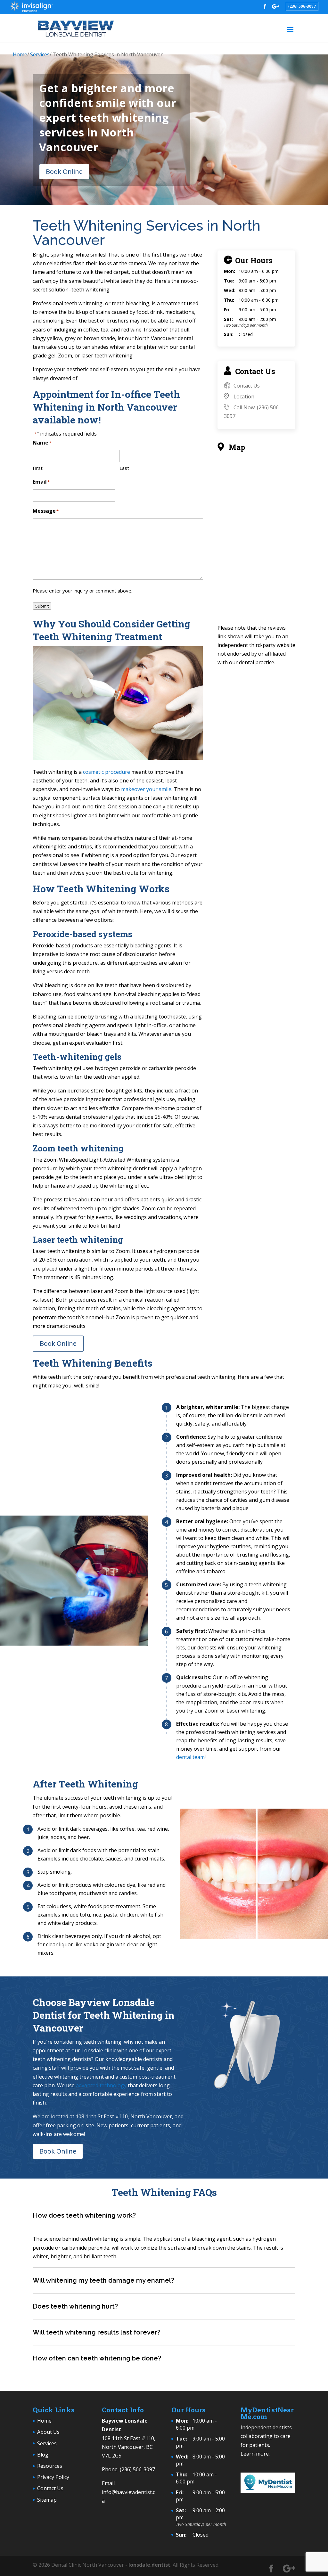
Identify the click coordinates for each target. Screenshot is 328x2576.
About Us (48, 2432)
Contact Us (247, 386)
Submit (42, 606)
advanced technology (101, 2085)
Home (20, 54)
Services (40, 54)
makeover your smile (146, 789)
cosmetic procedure (107, 772)
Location (244, 397)
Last (124, 468)
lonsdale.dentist (149, 2564)
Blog (43, 2454)
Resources (50, 2466)
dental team (190, 1757)
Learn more (255, 2453)
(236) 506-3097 (302, 6)
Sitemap (47, 2499)
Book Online (64, 172)
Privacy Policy (53, 2477)
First (38, 468)
